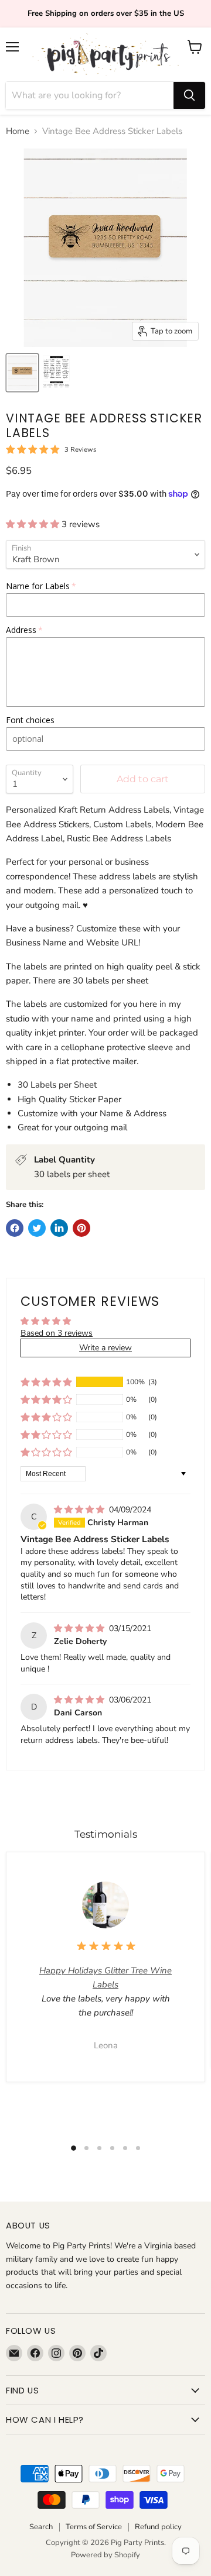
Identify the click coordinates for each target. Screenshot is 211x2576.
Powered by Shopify (105, 2555)
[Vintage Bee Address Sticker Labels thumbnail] (22, 373)
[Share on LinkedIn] (59, 1228)
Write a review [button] (105, 1348)
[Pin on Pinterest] (81, 1228)
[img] (80, 1510)
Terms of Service (94, 2527)
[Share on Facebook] (15, 1228)
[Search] (189, 95)
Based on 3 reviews (57, 1333)
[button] (34, 524)
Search (41, 2527)
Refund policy (158, 2527)
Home (18, 131)
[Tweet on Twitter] (37, 1228)
